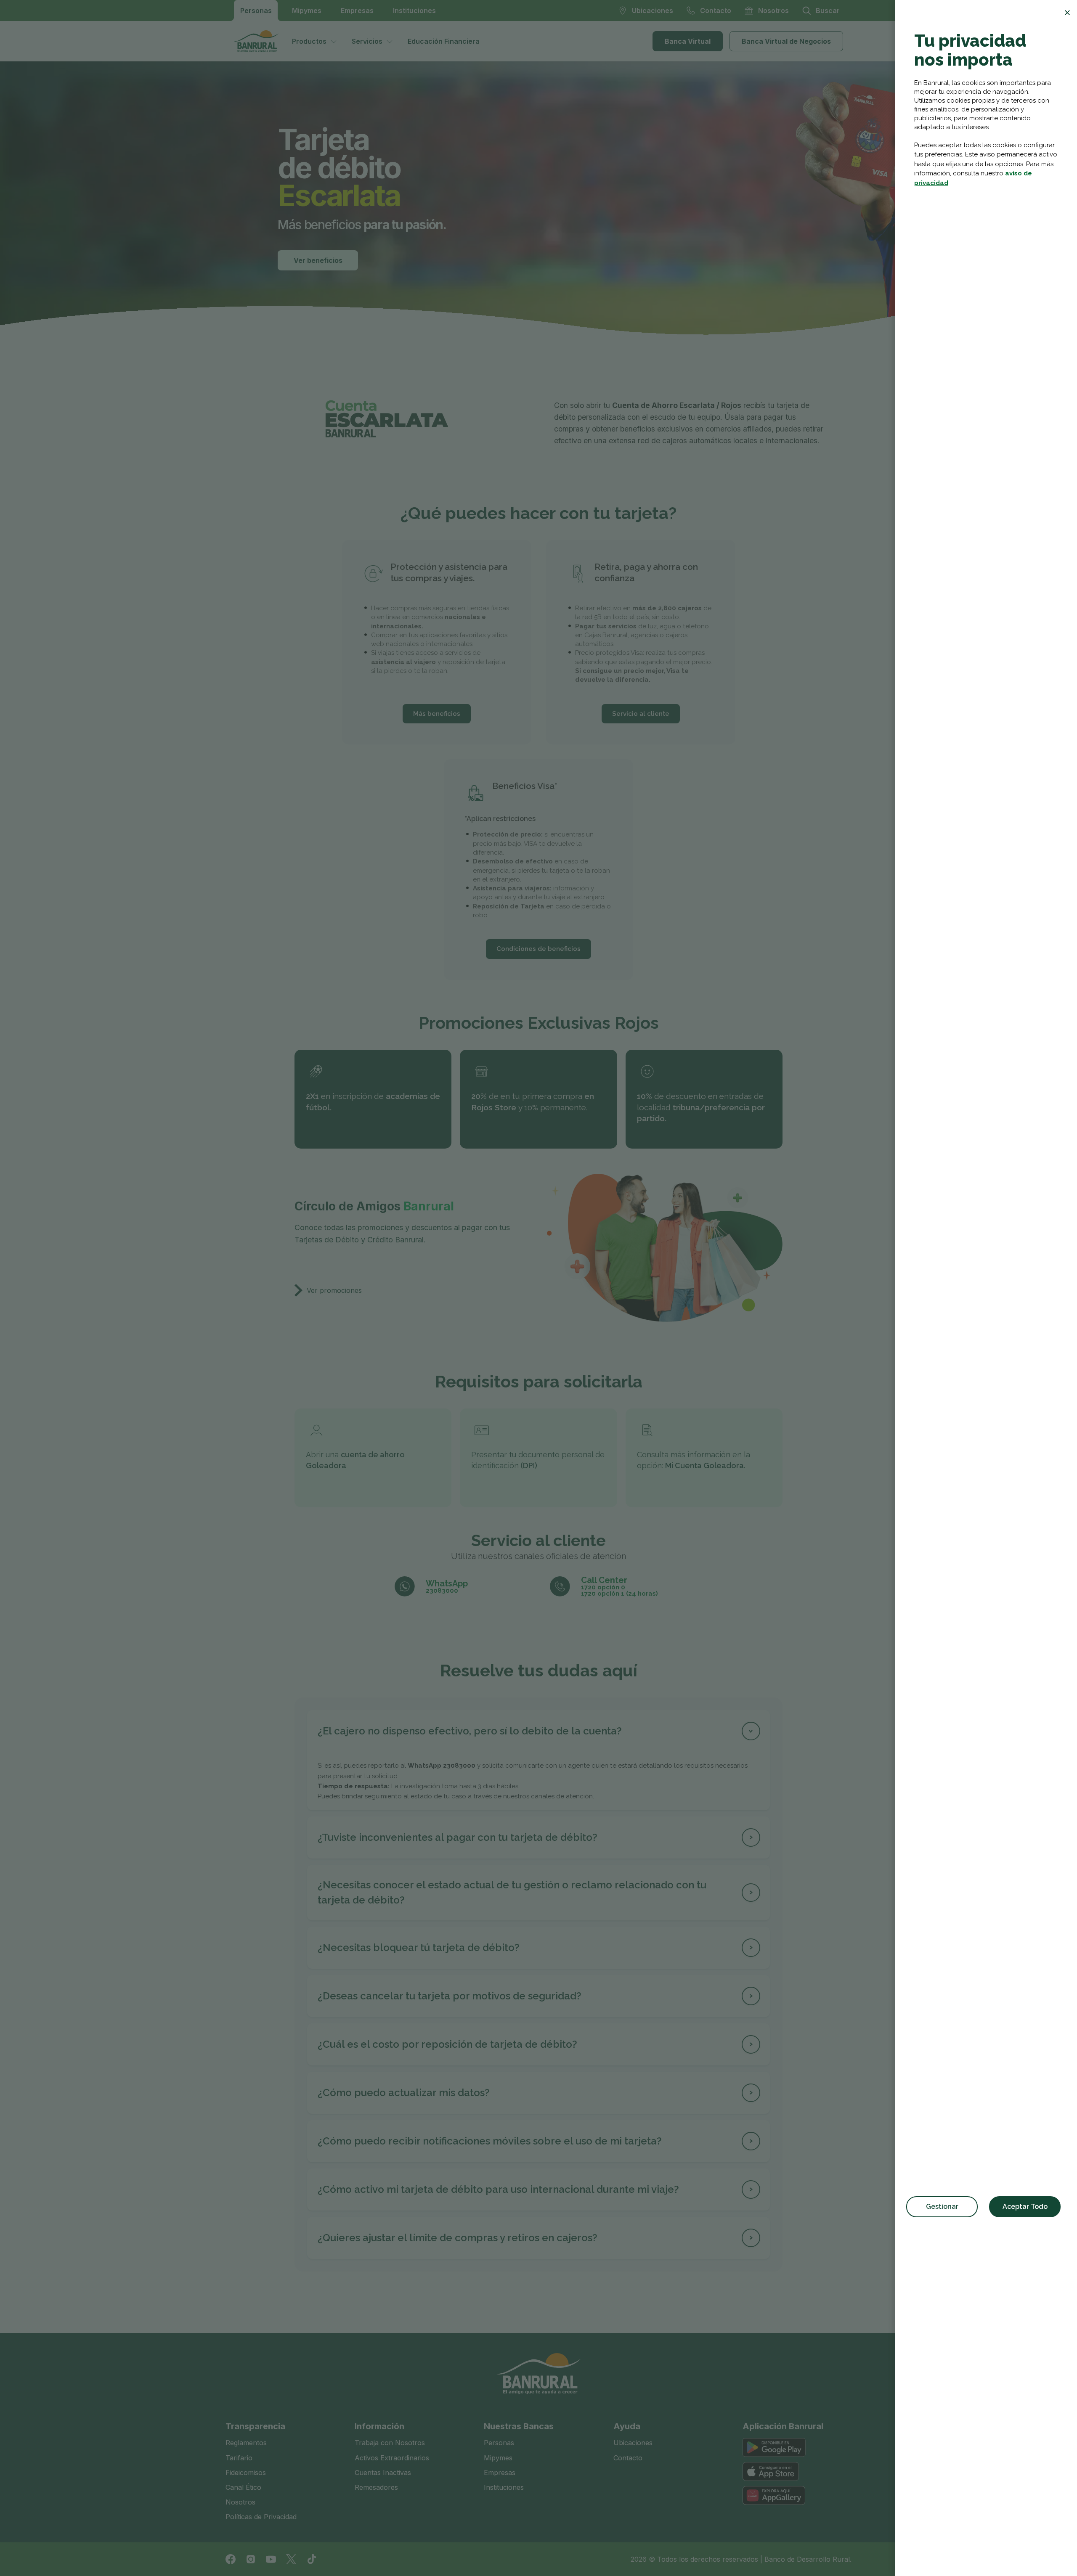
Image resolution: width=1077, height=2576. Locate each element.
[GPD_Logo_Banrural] (260, 41)
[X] (291, 2559)
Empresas (357, 11)
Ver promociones (334, 1290)
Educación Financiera (444, 41)
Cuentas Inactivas (383, 2473)
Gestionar (942, 2207)
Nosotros (240, 2502)
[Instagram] (251, 2559)
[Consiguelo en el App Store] (771, 2471)
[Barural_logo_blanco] (538, 2374)
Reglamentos (246, 2443)
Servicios (367, 41)
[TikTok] (311, 2559)
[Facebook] (231, 2559)
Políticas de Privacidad (261, 2517)
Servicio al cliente (641, 714)
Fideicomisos (246, 2473)
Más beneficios (437, 714)
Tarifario (239, 2458)
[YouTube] (271, 2559)
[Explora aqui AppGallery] (774, 2495)
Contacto (628, 2458)
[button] (538, 1731)
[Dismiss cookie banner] (1067, 13)
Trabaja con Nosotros (390, 2443)
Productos (309, 41)
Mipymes (307, 11)
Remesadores (376, 2487)
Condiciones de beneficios (538, 949)
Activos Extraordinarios (392, 2458)
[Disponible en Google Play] (774, 2448)
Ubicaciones (633, 2443)
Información (379, 2426)
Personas (256, 11)
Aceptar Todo (1025, 2207)
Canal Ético (243, 2487)
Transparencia (255, 2426)
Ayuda (627, 2426)
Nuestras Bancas (519, 2426)
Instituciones (414, 11)
